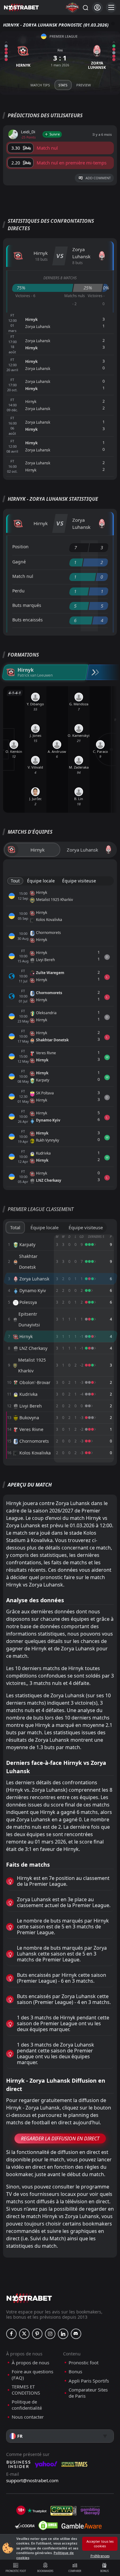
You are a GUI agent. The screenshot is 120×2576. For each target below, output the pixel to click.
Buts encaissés (28, 620)
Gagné (19, 562)
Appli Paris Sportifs (89, 2381)
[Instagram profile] (50, 2334)
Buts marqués (27, 605)
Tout (15, 881)
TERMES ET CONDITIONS (26, 2390)
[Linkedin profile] (63, 2334)
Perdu (18, 591)
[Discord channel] (76, 2334)
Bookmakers (45, 2571)
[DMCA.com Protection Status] (48, 2525)
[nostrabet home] (29, 2298)
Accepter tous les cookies (100, 2544)
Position (20, 547)
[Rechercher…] (85, 7)
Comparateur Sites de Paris (88, 2393)
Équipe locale (41, 881)
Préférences (100, 2556)
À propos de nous (30, 2363)
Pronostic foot (16, 2571)
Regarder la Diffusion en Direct (60, 2138)
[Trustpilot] (37, 2511)
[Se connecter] (97, 8)
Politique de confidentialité (27, 2405)
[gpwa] (64, 2511)
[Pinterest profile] (37, 2334)
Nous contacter (28, 2417)
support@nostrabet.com (32, 2480)
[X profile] (24, 2334)
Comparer (75, 2571)
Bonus (104, 2571)
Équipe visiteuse (79, 881)
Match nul (23, 576)
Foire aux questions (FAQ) (32, 2375)
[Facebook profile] (11, 2334)
